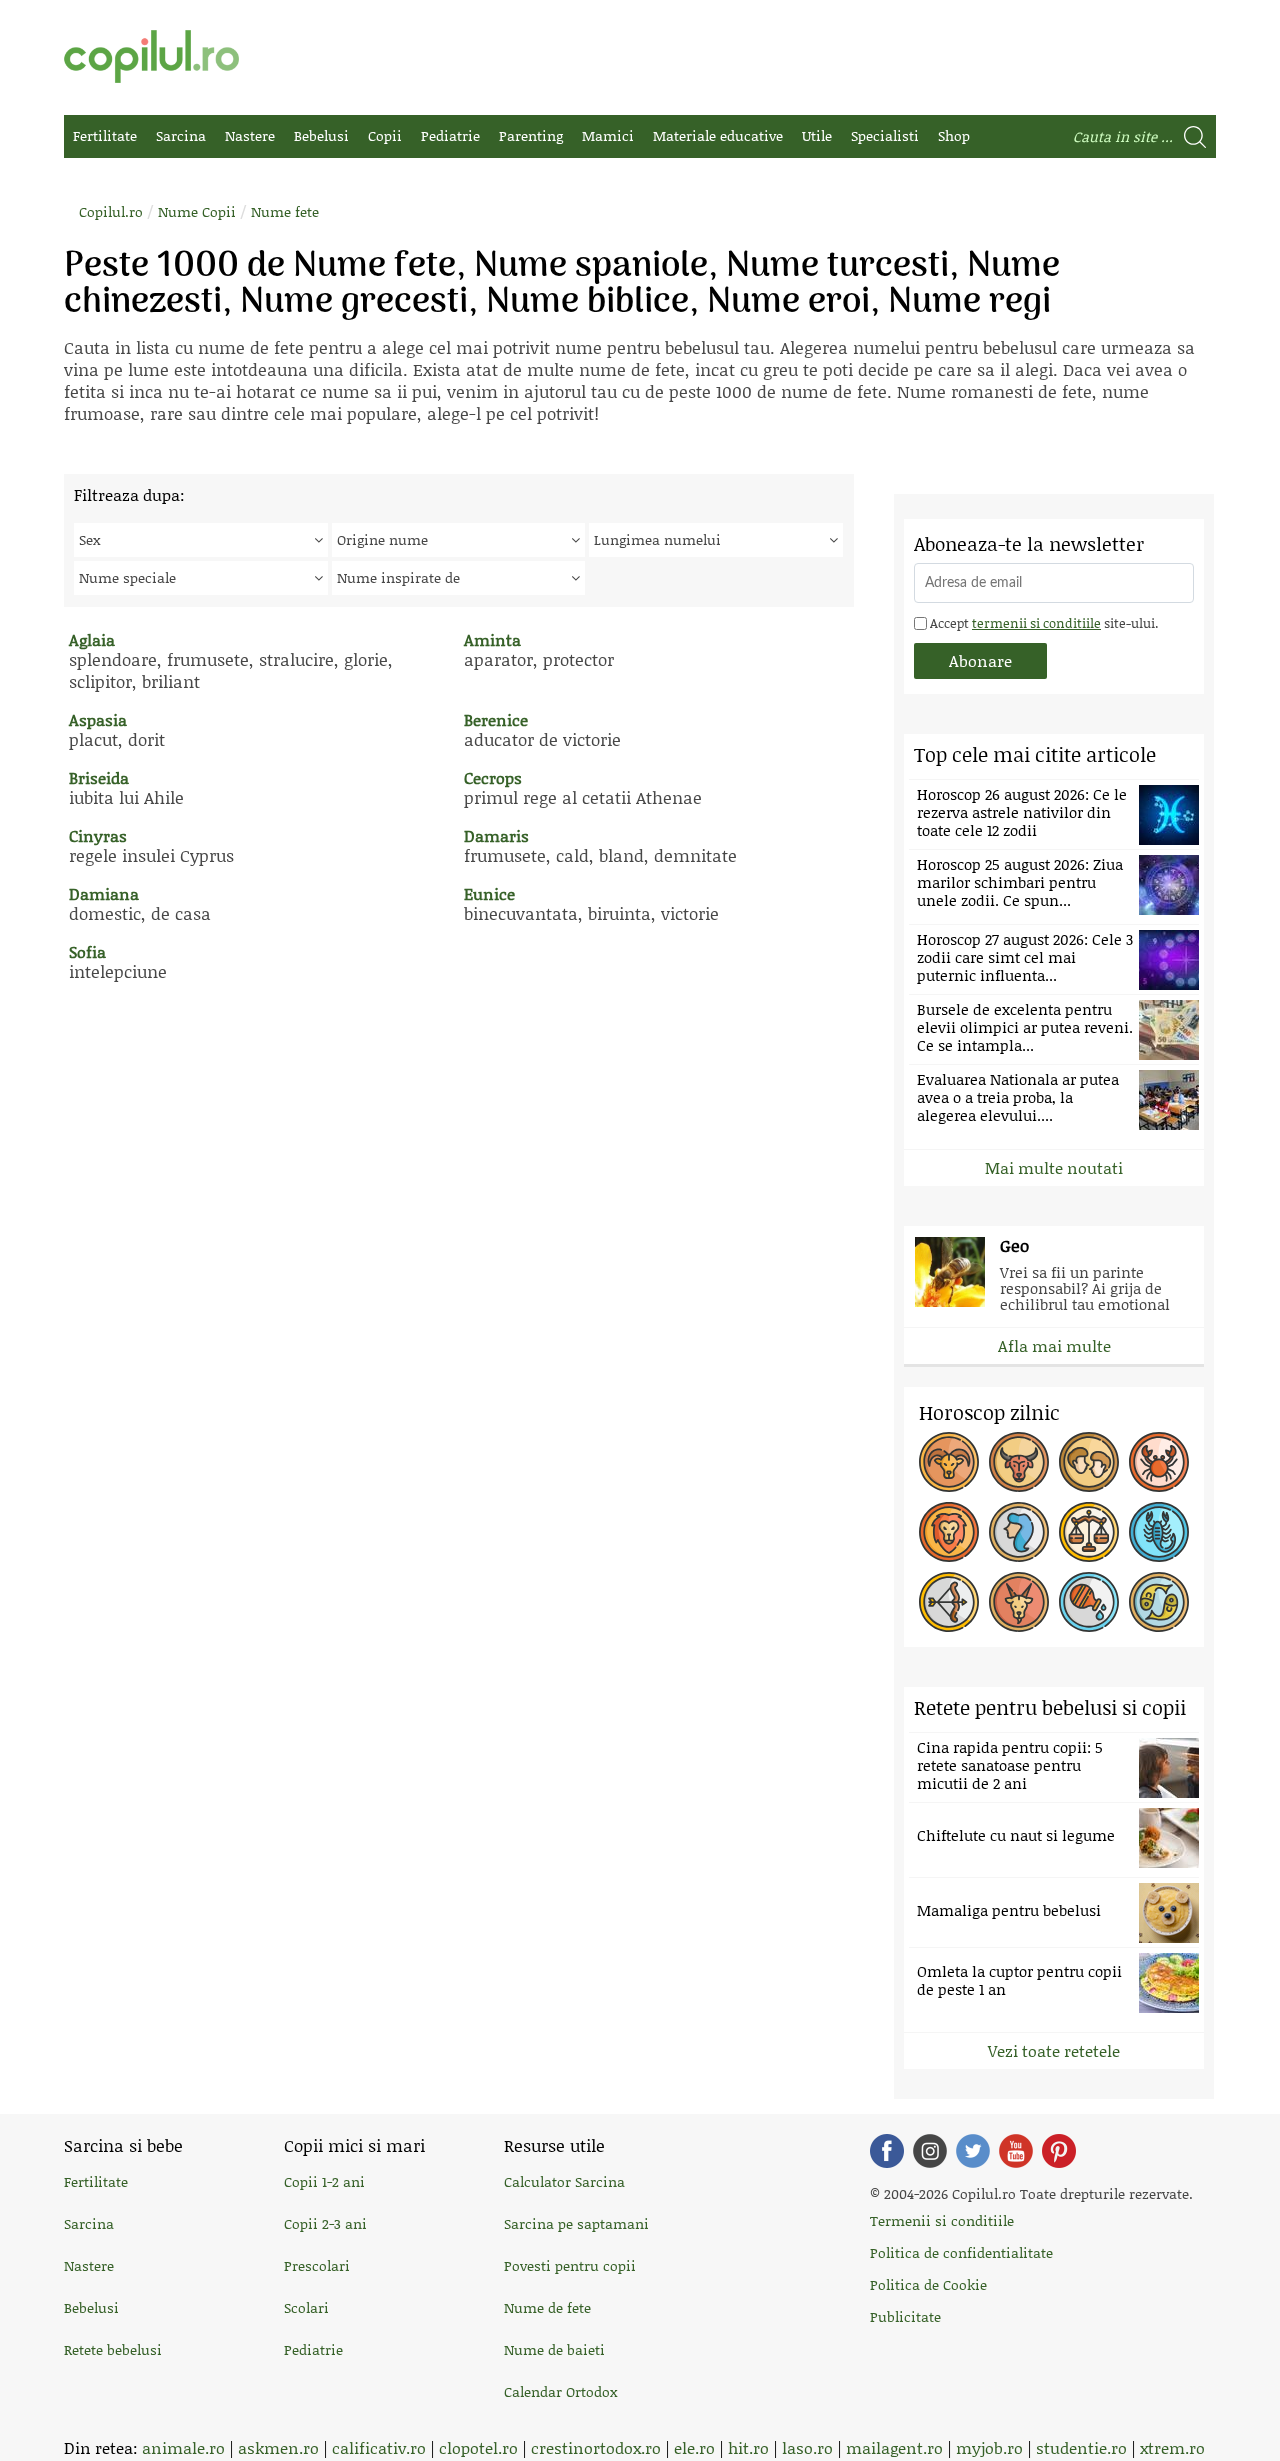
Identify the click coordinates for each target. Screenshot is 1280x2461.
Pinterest (1059, 2151)
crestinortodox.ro (596, 2447)
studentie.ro (1081, 2447)
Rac (1159, 1462)
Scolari (306, 2307)
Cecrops (493, 777)
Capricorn (1019, 1602)
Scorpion (1159, 1532)
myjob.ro (989, 2447)
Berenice (496, 719)
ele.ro (694, 2447)
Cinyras (98, 835)
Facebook (887, 2151)
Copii (385, 135)
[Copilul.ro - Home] (151, 56)
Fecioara (1019, 1532)
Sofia (87, 951)
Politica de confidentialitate (961, 2252)
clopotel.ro (478, 2447)
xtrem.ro (1172, 2447)
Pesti (1159, 1602)
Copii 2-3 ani (325, 2223)
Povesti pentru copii (570, 2265)
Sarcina (181, 135)
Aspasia (98, 719)
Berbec (949, 1462)
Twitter (973, 2151)
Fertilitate (105, 135)
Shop (954, 135)
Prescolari (317, 2265)
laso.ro (807, 2447)
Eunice (489, 893)
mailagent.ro (894, 2447)
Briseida (99, 777)
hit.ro (748, 2447)
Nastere (250, 135)
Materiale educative (718, 135)
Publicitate (905, 2316)
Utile (817, 135)
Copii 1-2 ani (324, 2181)
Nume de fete (547, 2307)
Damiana (104, 893)
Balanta (1089, 1532)
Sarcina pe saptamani (576, 2223)
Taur (1019, 1462)
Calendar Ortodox (560, 2391)
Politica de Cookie (928, 2284)
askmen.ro (278, 2447)
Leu (949, 1532)
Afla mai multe (1054, 1345)
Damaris (496, 835)
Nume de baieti (554, 2349)
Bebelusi (321, 135)
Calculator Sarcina (564, 2181)
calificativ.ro (379, 2447)
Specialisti (885, 135)
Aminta (492, 639)
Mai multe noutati (1054, 1167)
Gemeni (1089, 1462)
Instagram (930, 2151)
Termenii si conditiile (942, 2220)
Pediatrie (450, 135)
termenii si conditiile (1036, 623)
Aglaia (92, 639)
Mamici (608, 135)
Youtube (1016, 2151)
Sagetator (949, 1602)
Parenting (531, 135)
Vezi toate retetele (1054, 2050)
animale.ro (183, 2447)
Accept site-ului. (1042, 623)
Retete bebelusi (113, 2349)
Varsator (1089, 1602)
